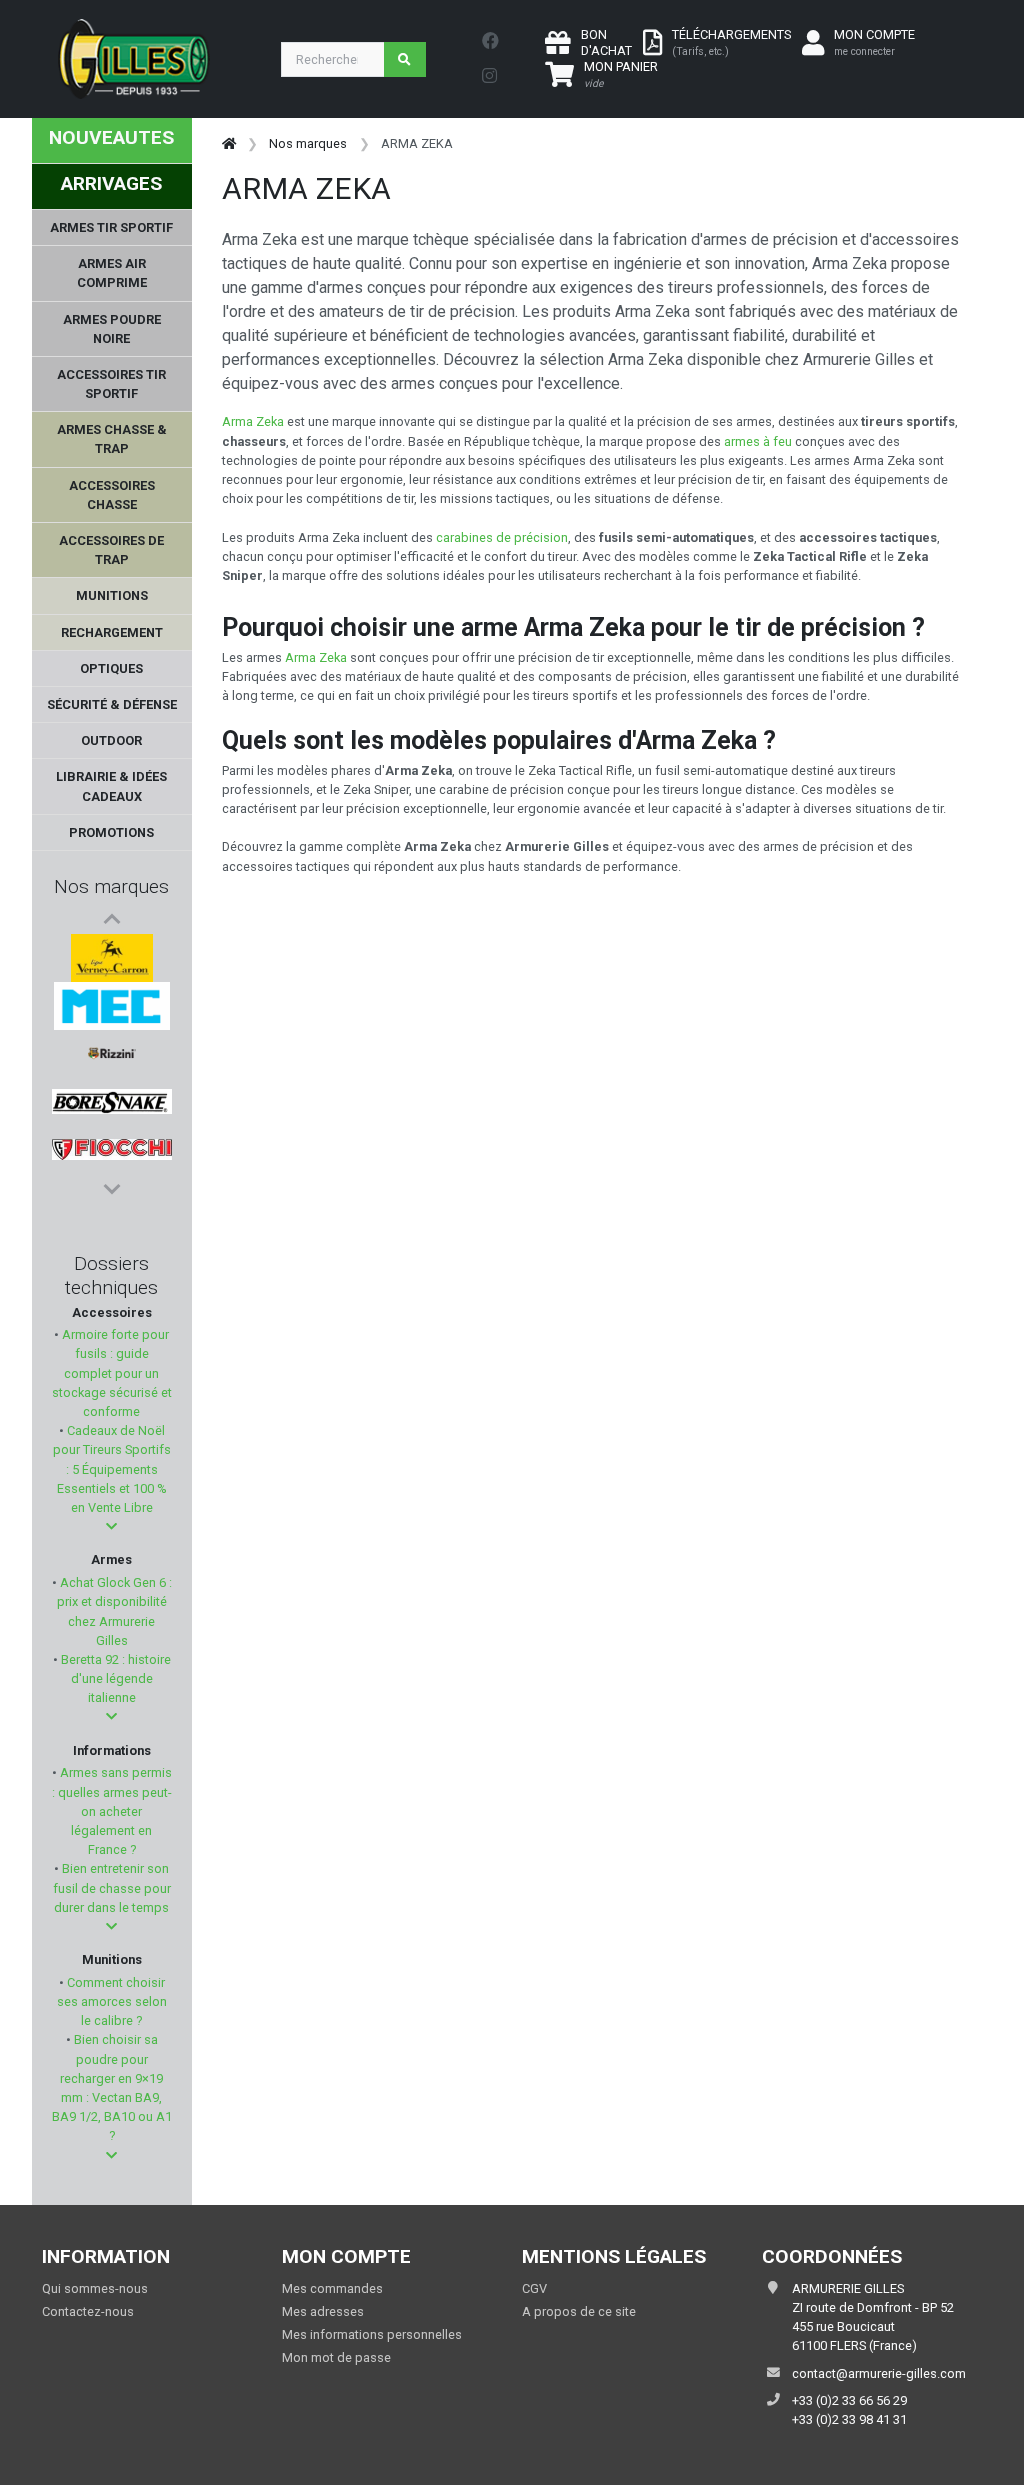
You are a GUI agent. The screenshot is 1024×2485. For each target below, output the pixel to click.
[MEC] (112, 1006)
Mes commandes (332, 2288)
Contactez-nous (88, 2311)
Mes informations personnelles (372, 2334)
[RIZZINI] (112, 1054)
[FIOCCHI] (112, 1150)
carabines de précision (502, 537)
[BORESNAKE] (112, 1102)
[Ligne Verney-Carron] (112, 958)
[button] (111, 1526)
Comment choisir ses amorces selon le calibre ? (112, 2001)
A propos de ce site (579, 2311)
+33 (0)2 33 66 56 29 (849, 2400)
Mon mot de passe (336, 2357)
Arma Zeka (254, 421)
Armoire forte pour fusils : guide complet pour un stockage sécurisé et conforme (112, 1373)
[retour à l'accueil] (229, 143)
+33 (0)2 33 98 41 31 (849, 2419)
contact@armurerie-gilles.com (879, 2373)
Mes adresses (323, 2311)
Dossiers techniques (111, 1275)
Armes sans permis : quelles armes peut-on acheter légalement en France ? (112, 1811)
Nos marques (111, 886)
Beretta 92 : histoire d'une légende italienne (114, 1678)
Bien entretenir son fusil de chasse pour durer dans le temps (112, 1887)
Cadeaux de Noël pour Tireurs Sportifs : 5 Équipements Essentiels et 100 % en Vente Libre (112, 1469)
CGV (534, 2288)
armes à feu (758, 441)
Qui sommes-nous (95, 2288)
